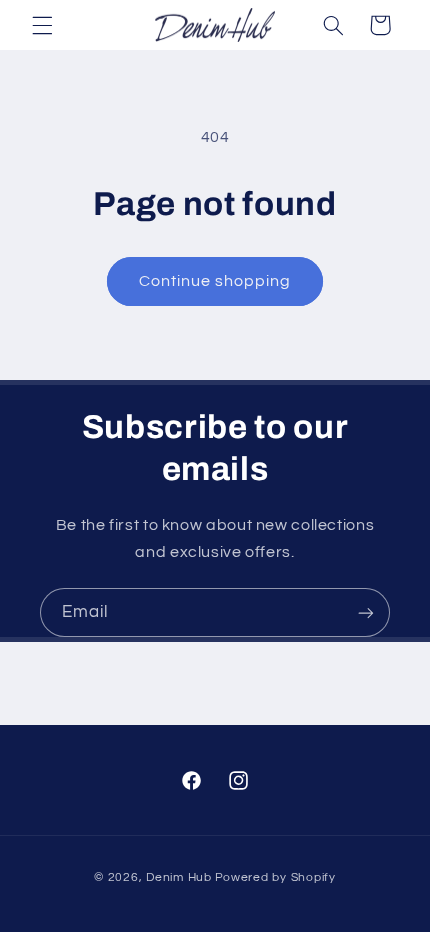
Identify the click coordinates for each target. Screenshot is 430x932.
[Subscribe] (366, 612)
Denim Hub (179, 877)
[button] (42, 25)
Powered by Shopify (275, 877)
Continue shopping (215, 281)
